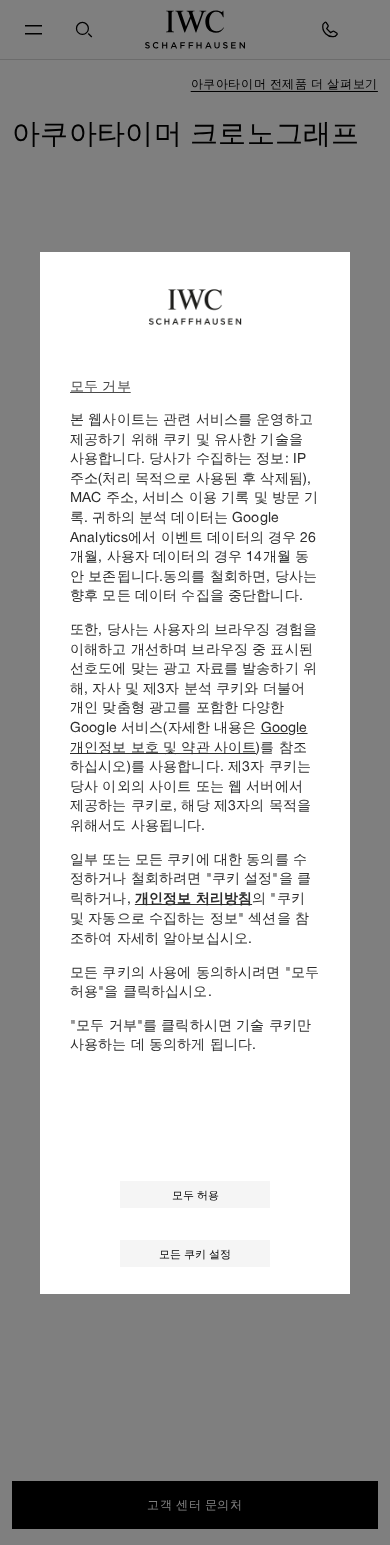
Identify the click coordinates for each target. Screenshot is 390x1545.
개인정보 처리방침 (193, 898)
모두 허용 (195, 1194)
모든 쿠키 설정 (195, 1253)
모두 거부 (100, 385)
